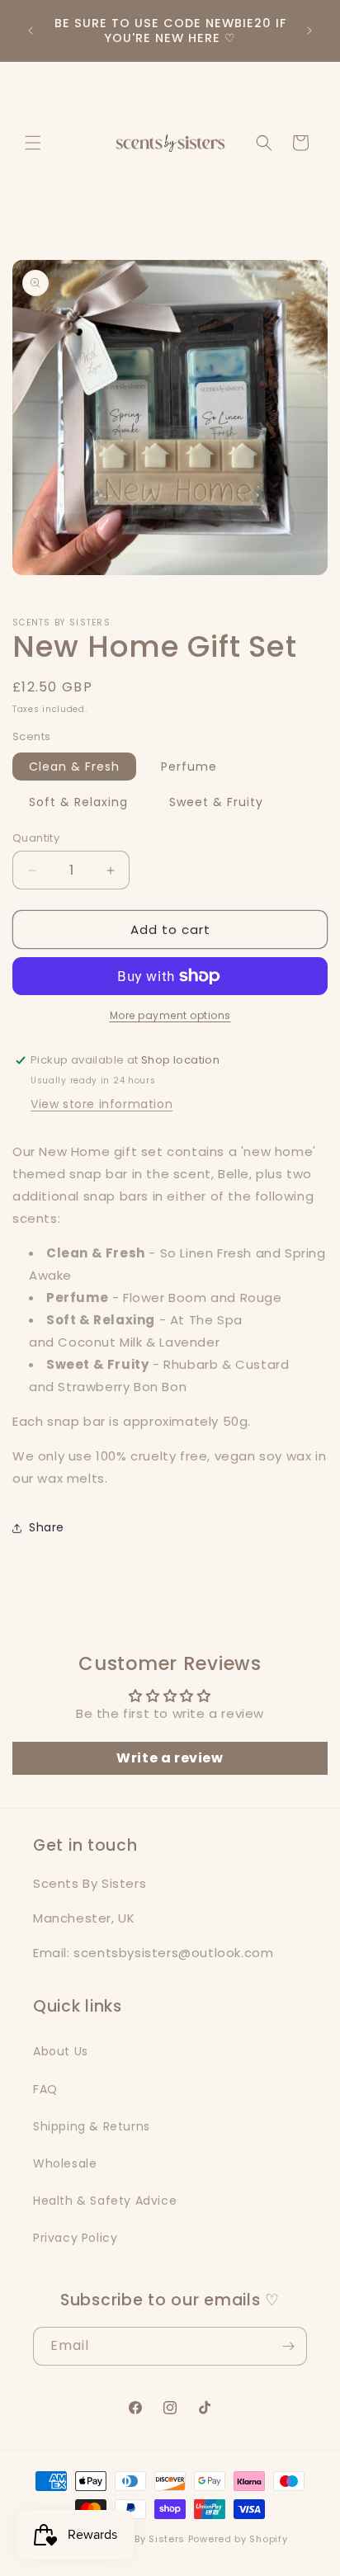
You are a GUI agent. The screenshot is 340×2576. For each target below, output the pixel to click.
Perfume (189, 767)
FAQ (45, 2089)
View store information (102, 1104)
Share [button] (47, 1527)
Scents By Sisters (140, 2539)
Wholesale (65, 2163)
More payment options (170, 1015)
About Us (61, 2051)
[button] (33, 143)
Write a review (170, 1758)
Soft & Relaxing (78, 802)
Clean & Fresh (74, 767)
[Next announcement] (309, 31)
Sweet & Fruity (216, 802)
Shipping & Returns (92, 2126)
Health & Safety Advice (105, 2201)
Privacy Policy (75, 2238)
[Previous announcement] (31, 31)
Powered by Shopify (238, 2539)
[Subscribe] (288, 2346)
